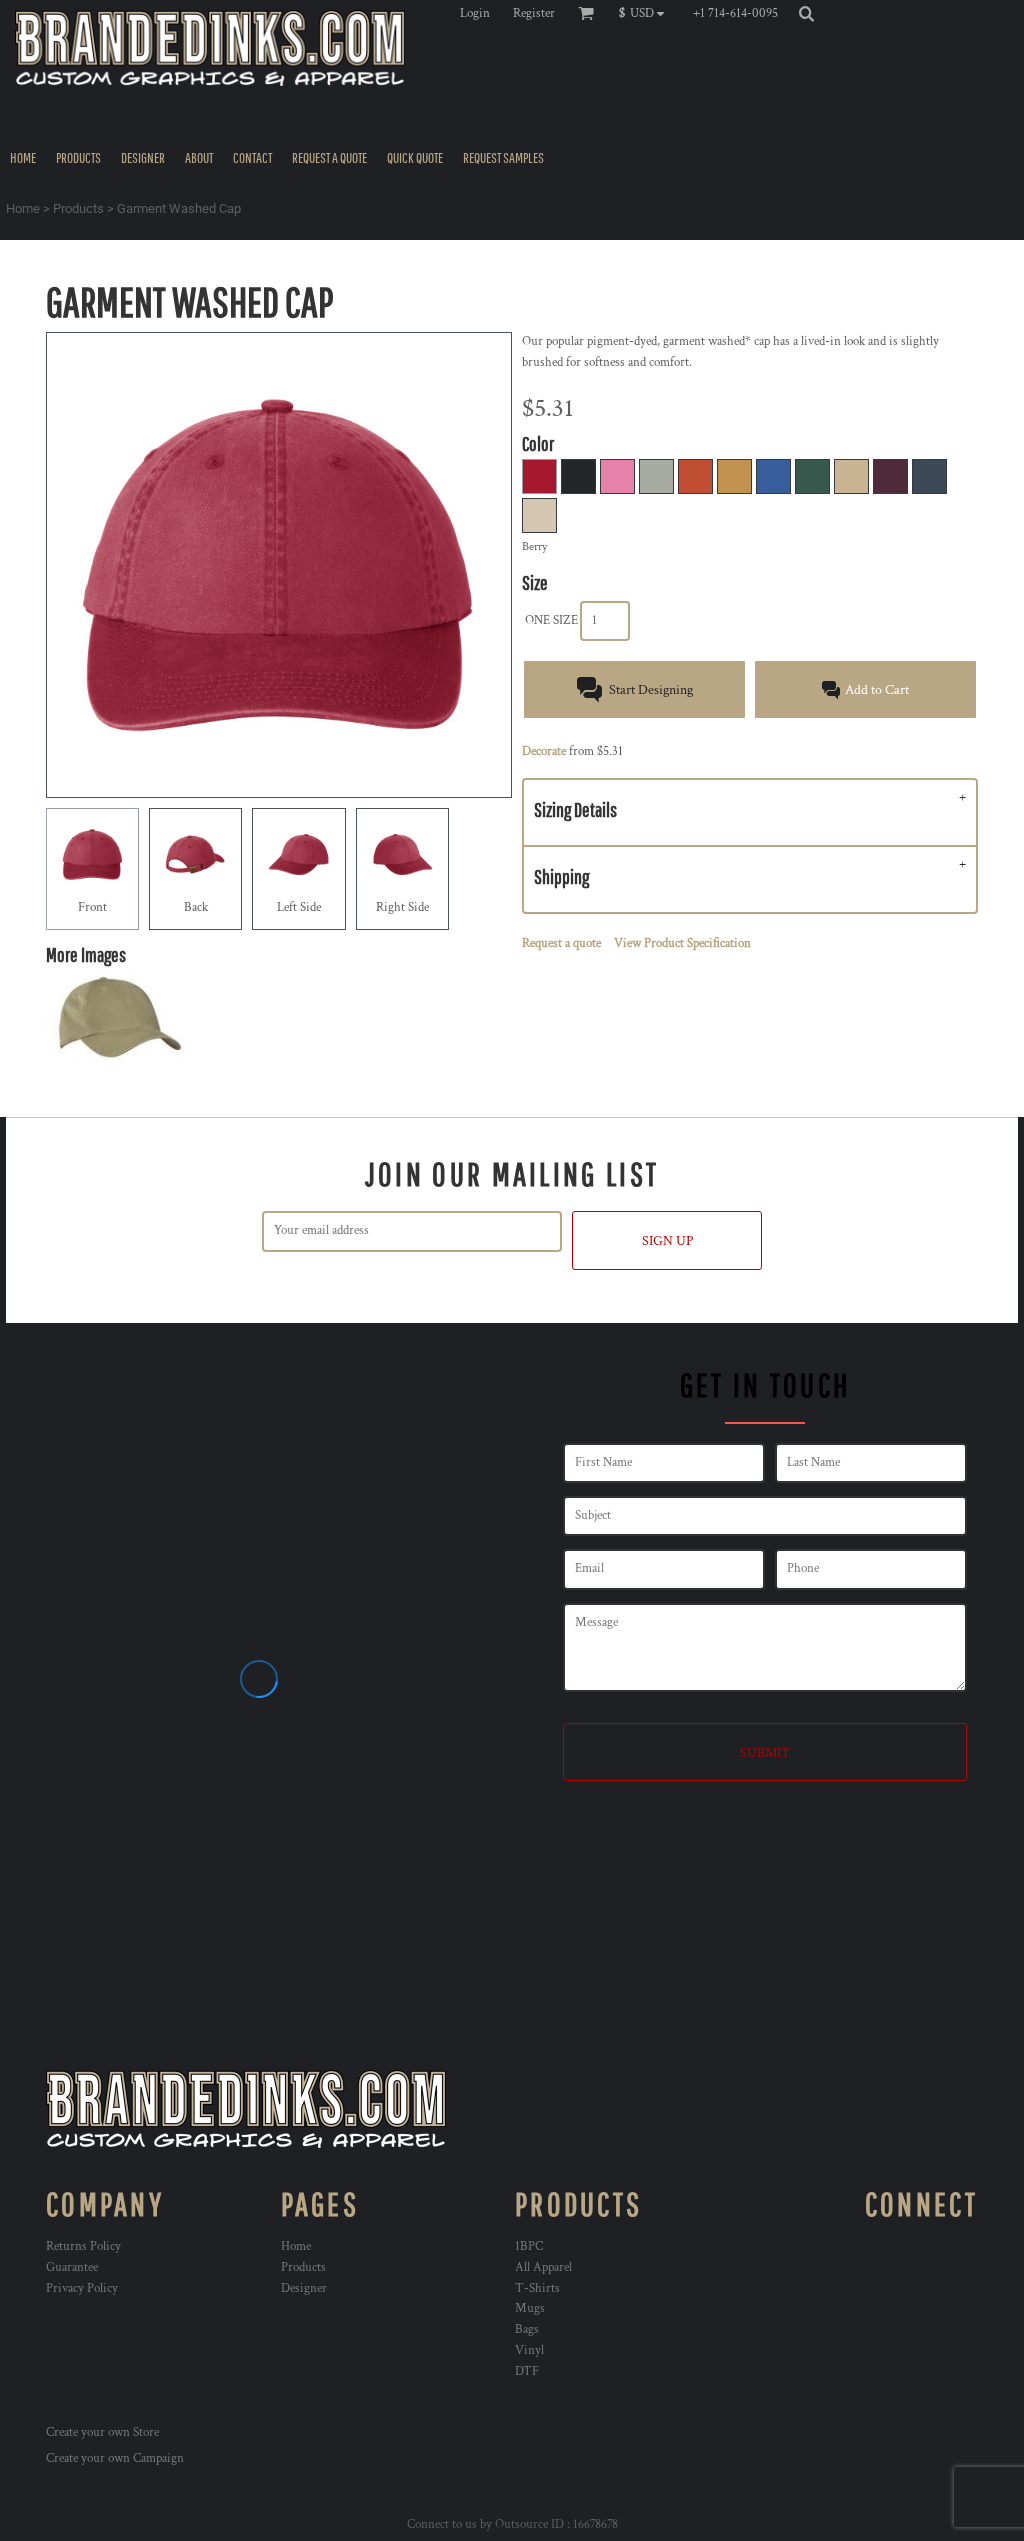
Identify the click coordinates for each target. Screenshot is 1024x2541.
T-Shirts (537, 2288)
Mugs (530, 2308)
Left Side (299, 907)
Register (534, 13)
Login (475, 13)
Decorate (544, 751)
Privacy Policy (82, 2288)
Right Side (402, 907)
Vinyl (529, 2350)
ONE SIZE (551, 620)
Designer (304, 2288)
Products (78, 208)
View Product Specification (682, 943)
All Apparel (543, 2267)
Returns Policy (83, 2246)
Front (92, 907)
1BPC (529, 2246)
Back (196, 907)
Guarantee (72, 2267)
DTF (527, 2371)
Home (23, 208)
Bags (527, 2329)
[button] (646, 13)
